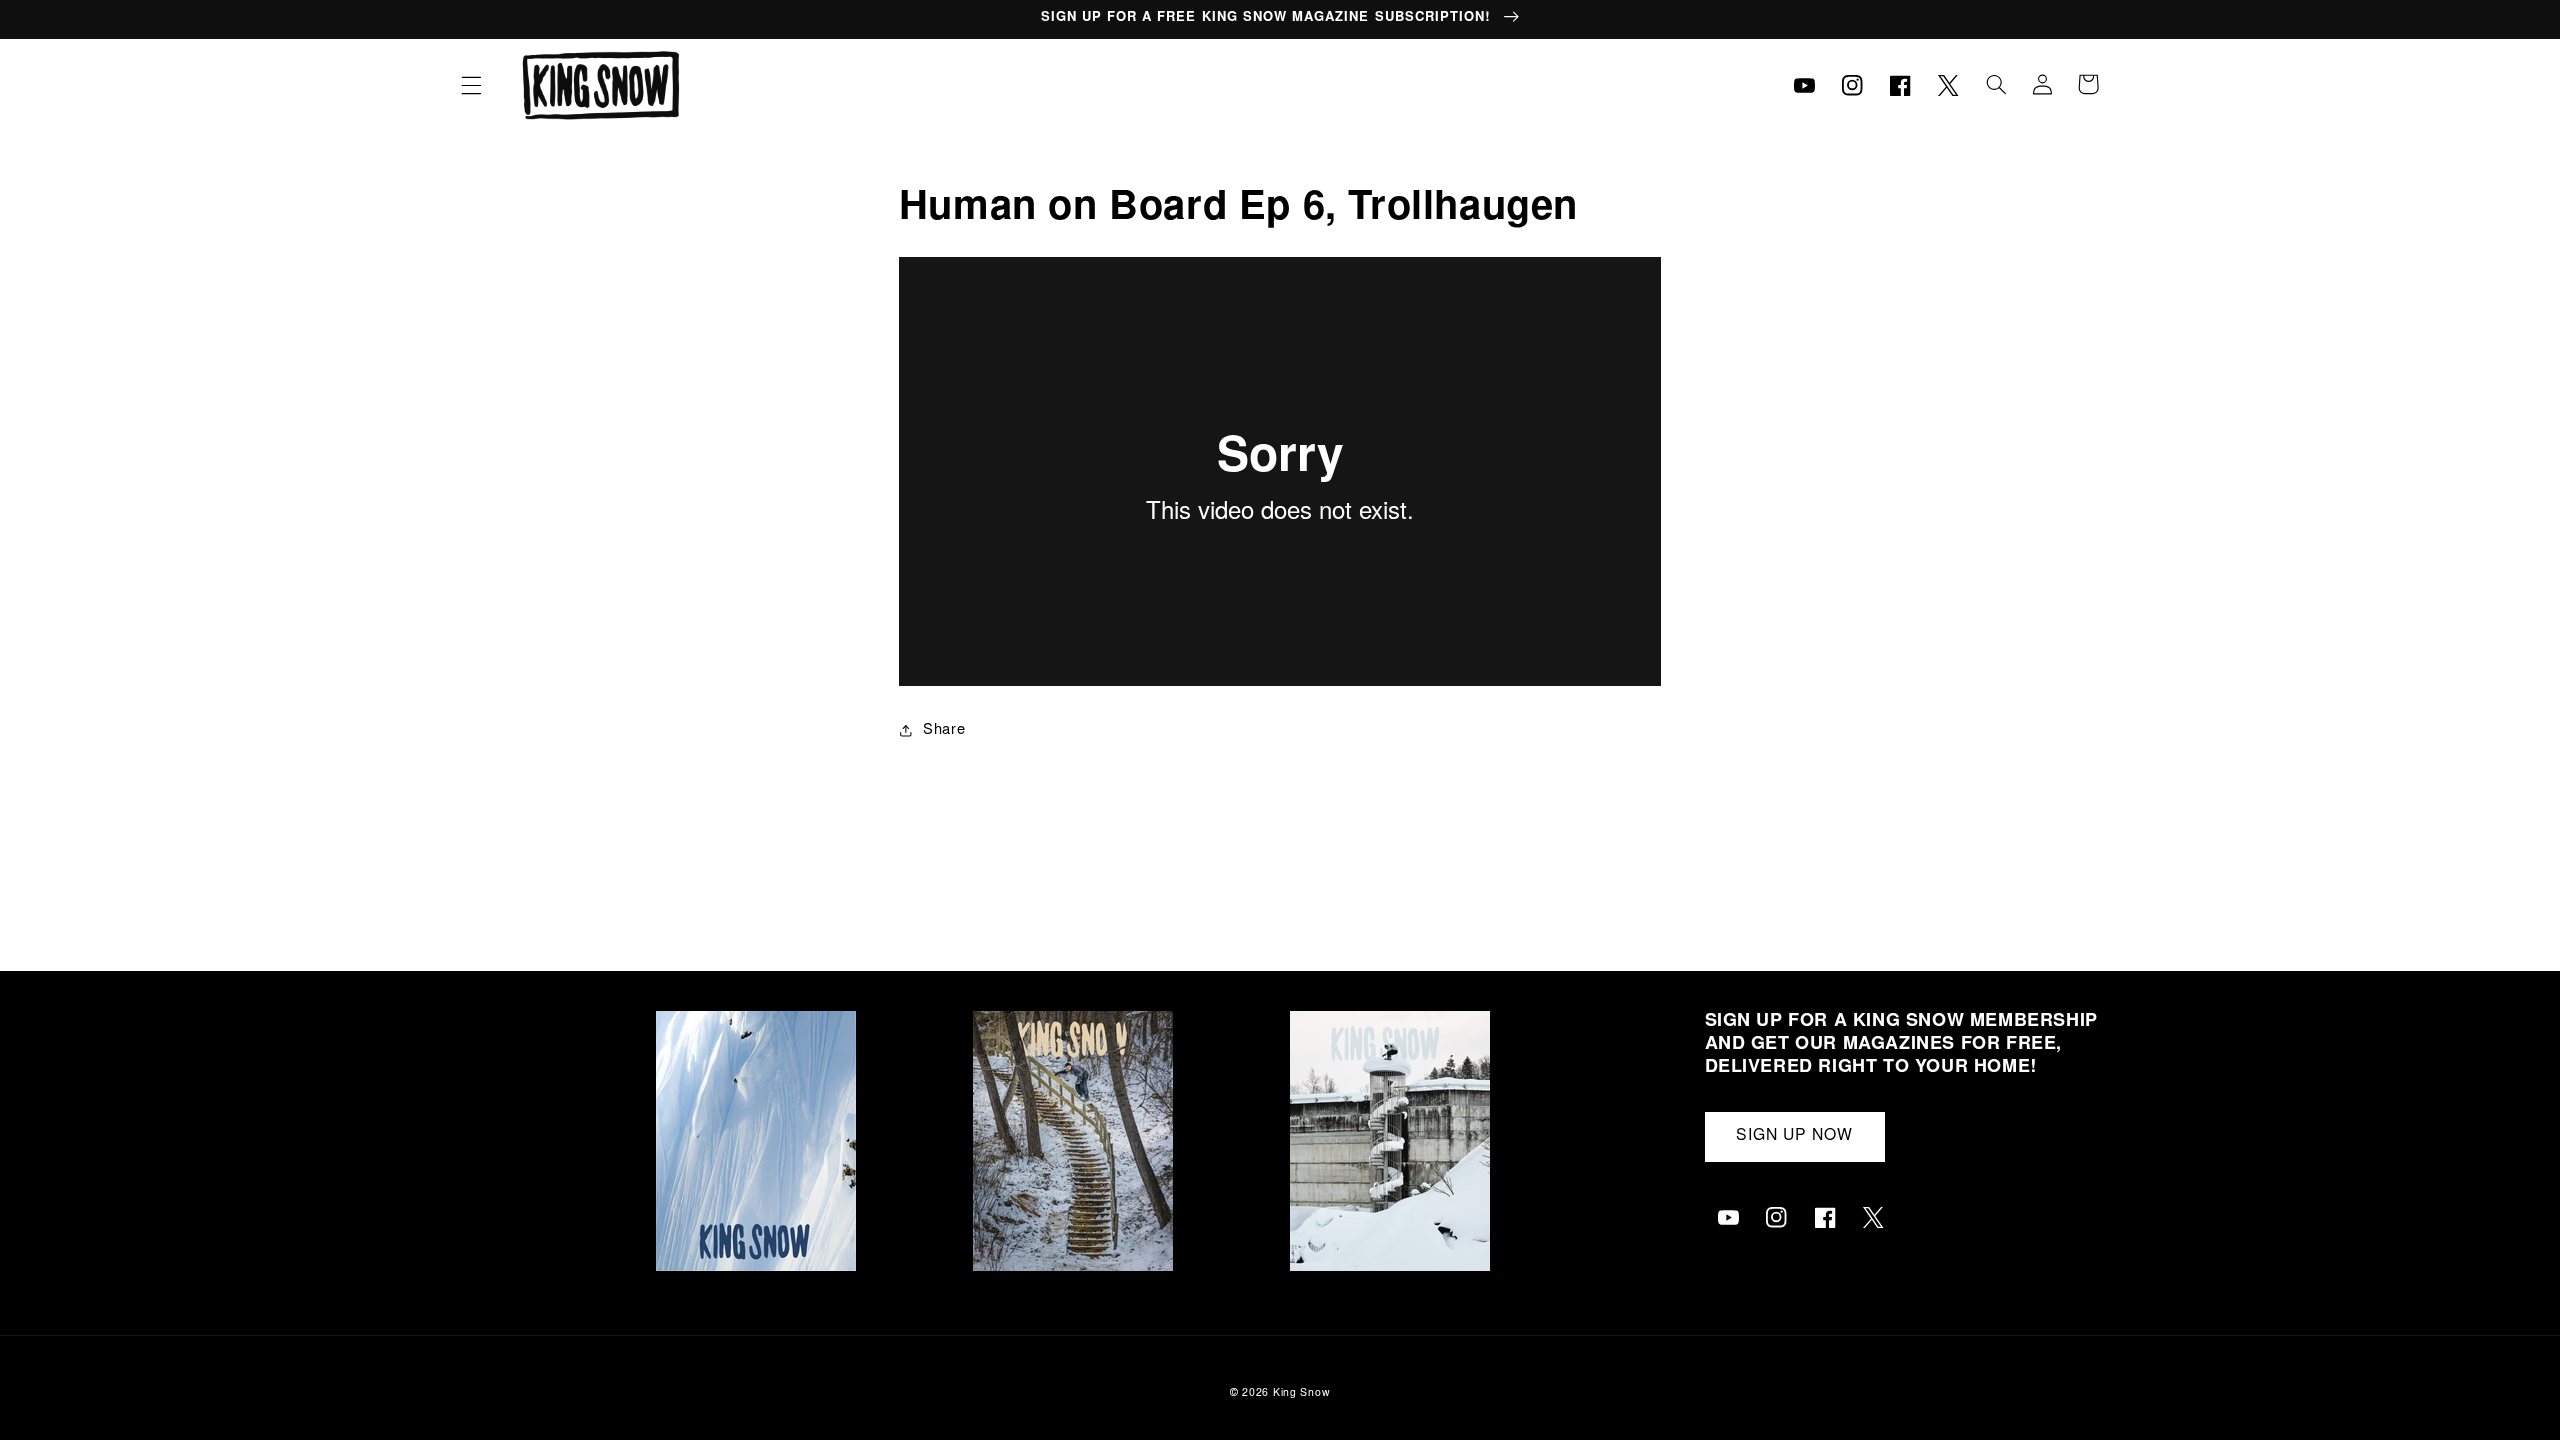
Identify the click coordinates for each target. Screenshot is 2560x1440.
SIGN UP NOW (1795, 1136)
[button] (471, 85)
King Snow (1302, 1393)
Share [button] (944, 730)
